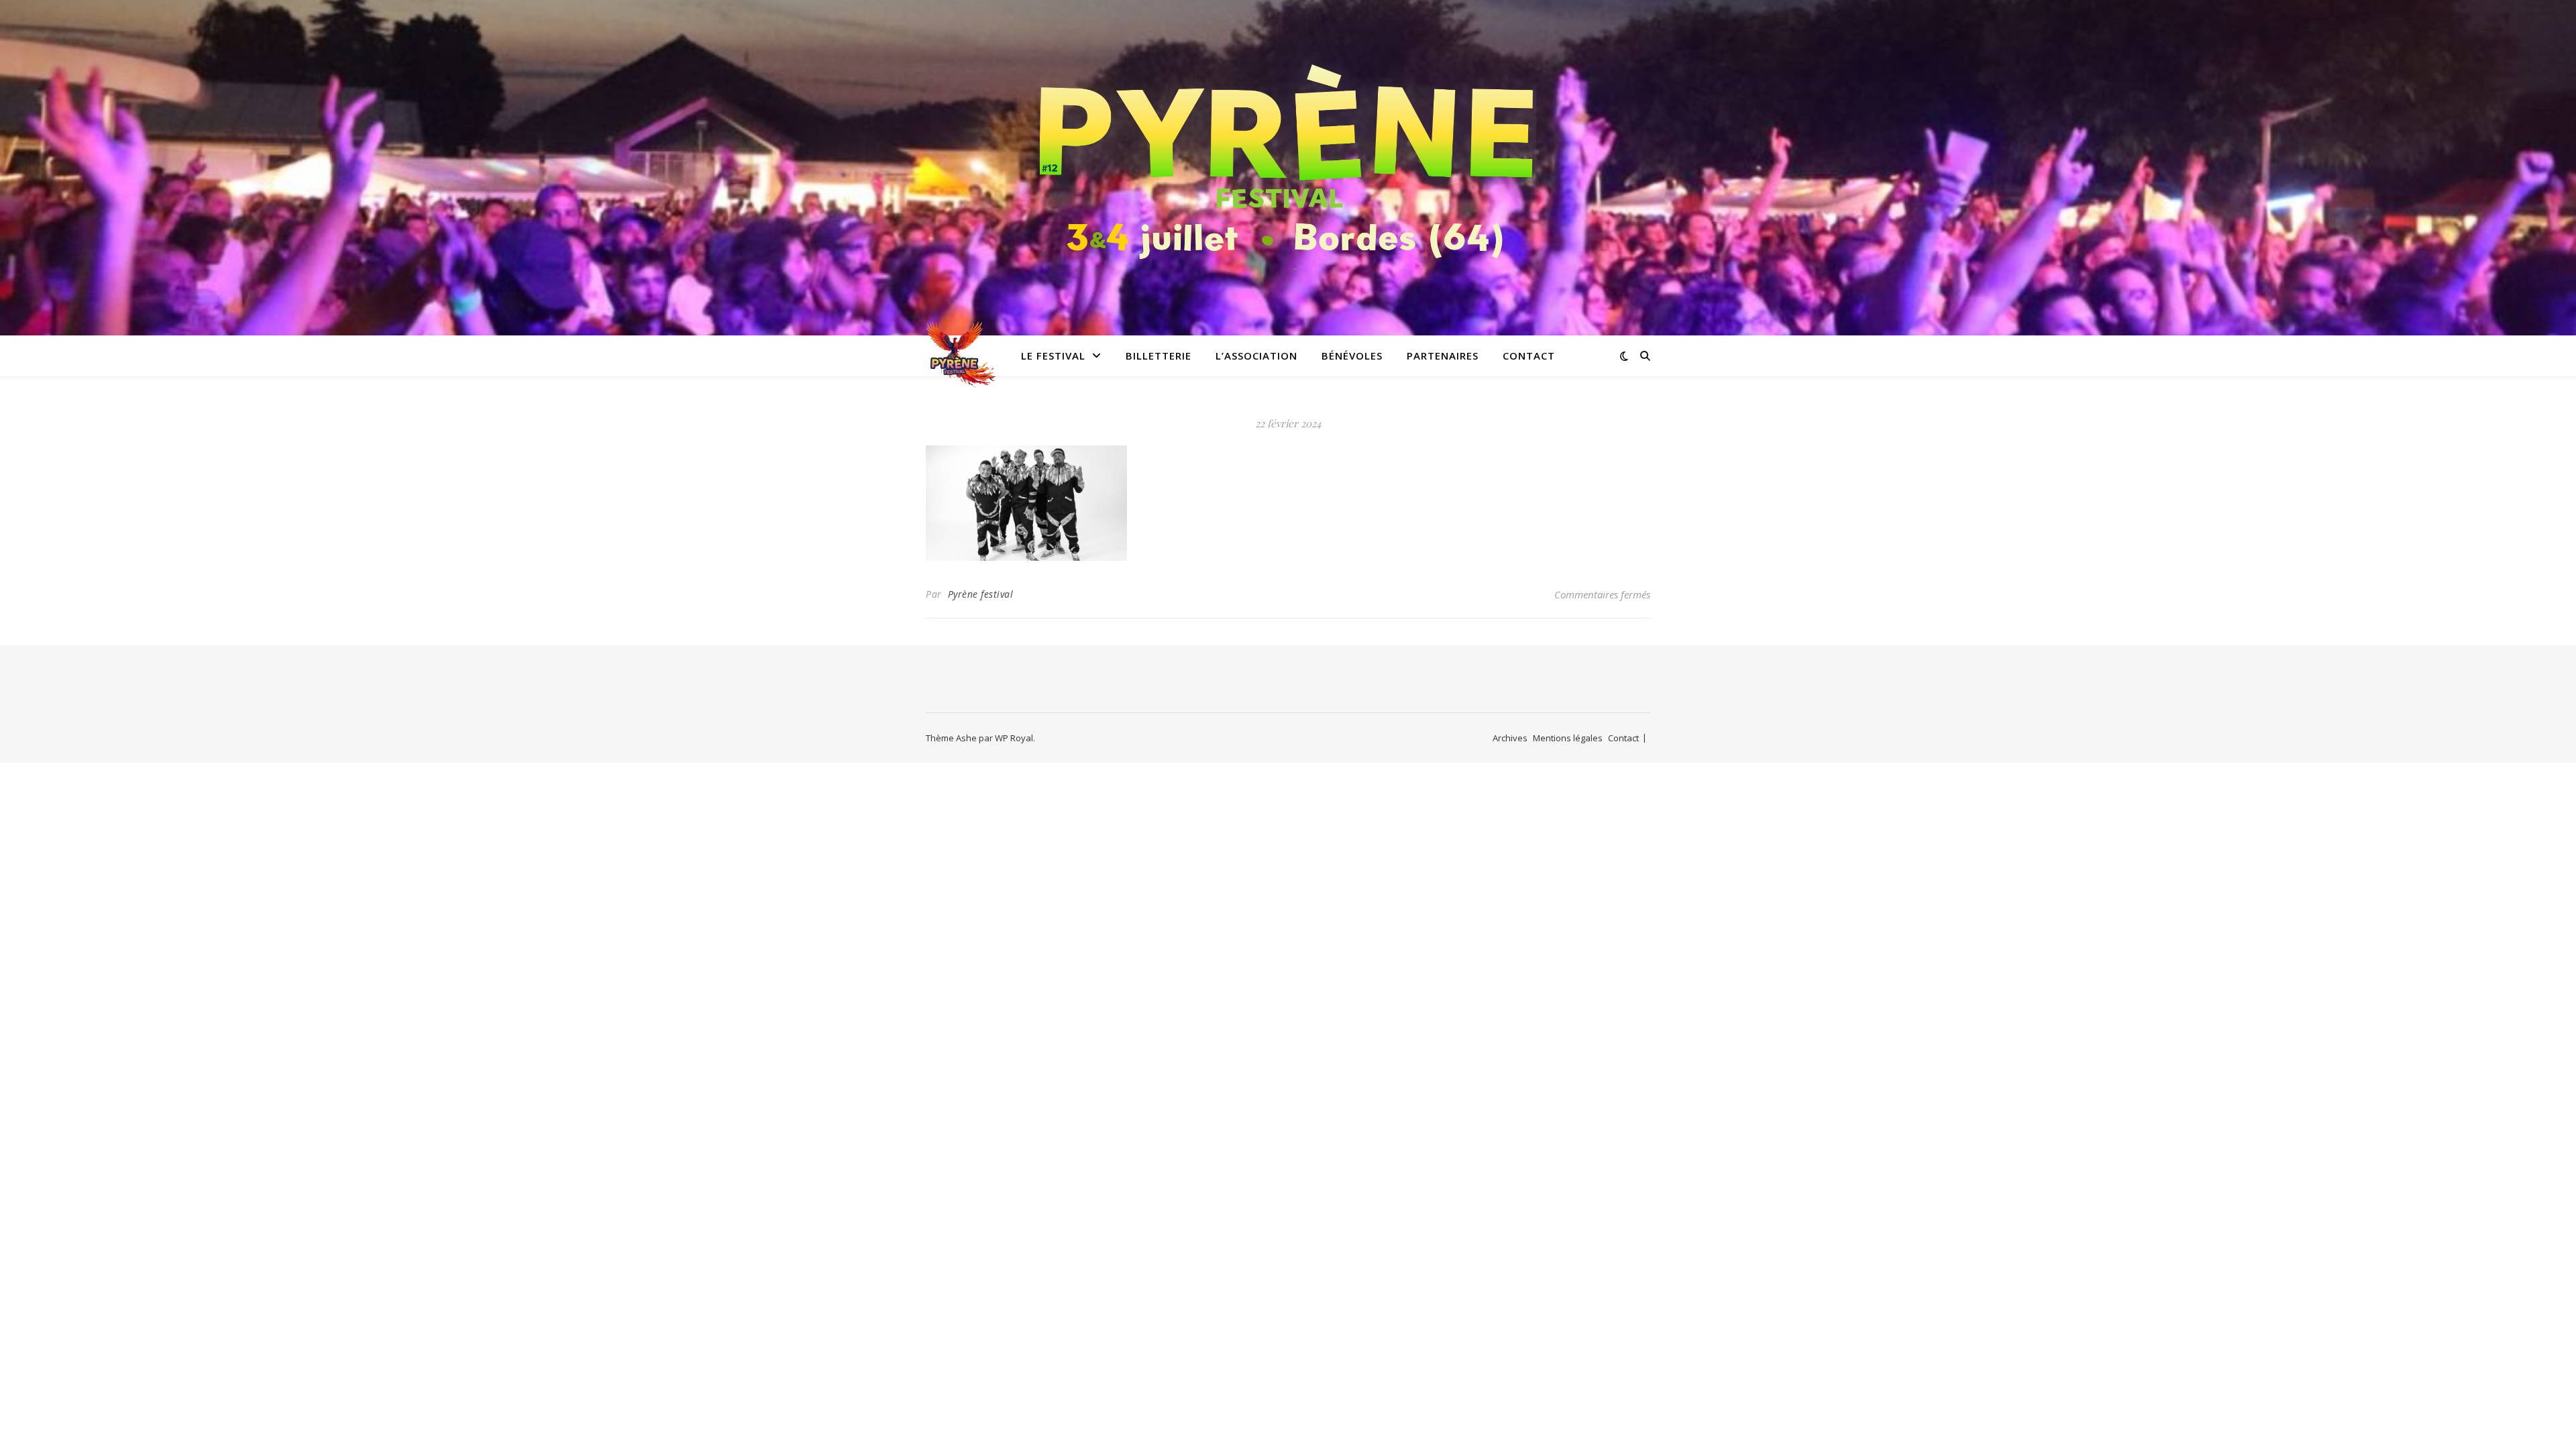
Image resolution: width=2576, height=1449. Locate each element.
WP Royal (1014, 738)
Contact (1529, 356)
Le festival (1053, 356)
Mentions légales (1568, 738)
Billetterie (1159, 356)
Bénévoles (1352, 356)
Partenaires (1443, 356)
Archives (1510, 738)
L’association (1256, 356)
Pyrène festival (981, 594)
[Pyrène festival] (1288, 159)
